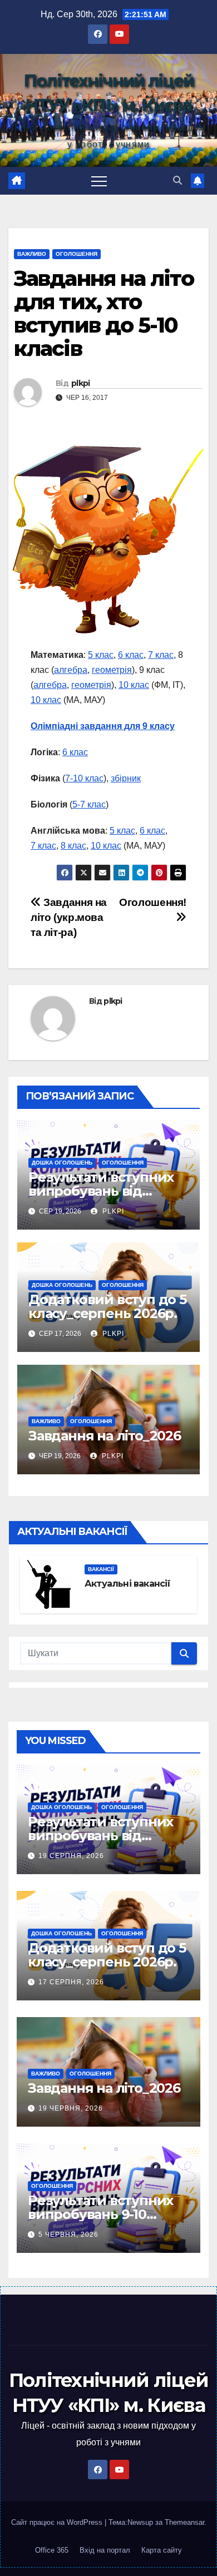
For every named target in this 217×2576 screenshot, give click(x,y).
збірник (126, 778)
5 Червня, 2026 (68, 2235)
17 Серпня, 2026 (71, 1982)
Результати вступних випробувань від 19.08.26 (101, 1191)
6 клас (131, 655)
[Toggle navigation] (99, 181)
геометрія (112, 670)
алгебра (71, 670)
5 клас (101, 655)
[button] (177, 180)
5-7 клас (89, 804)
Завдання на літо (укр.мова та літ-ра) (69, 917)
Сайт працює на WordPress (58, 2522)
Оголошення (77, 254)
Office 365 (52, 2550)
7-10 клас (84, 778)
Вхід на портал (105, 2550)
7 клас (161, 655)
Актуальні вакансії (128, 1584)
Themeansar (184, 2522)
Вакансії (101, 1569)
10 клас (134, 685)
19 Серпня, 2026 (71, 1856)
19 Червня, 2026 (71, 2108)
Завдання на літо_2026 (105, 1436)
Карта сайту (162, 2550)
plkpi (81, 383)
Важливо (32, 254)
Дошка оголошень (62, 1163)
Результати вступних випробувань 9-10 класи (100, 2214)
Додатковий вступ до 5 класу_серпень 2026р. (107, 1306)
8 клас (73, 846)
